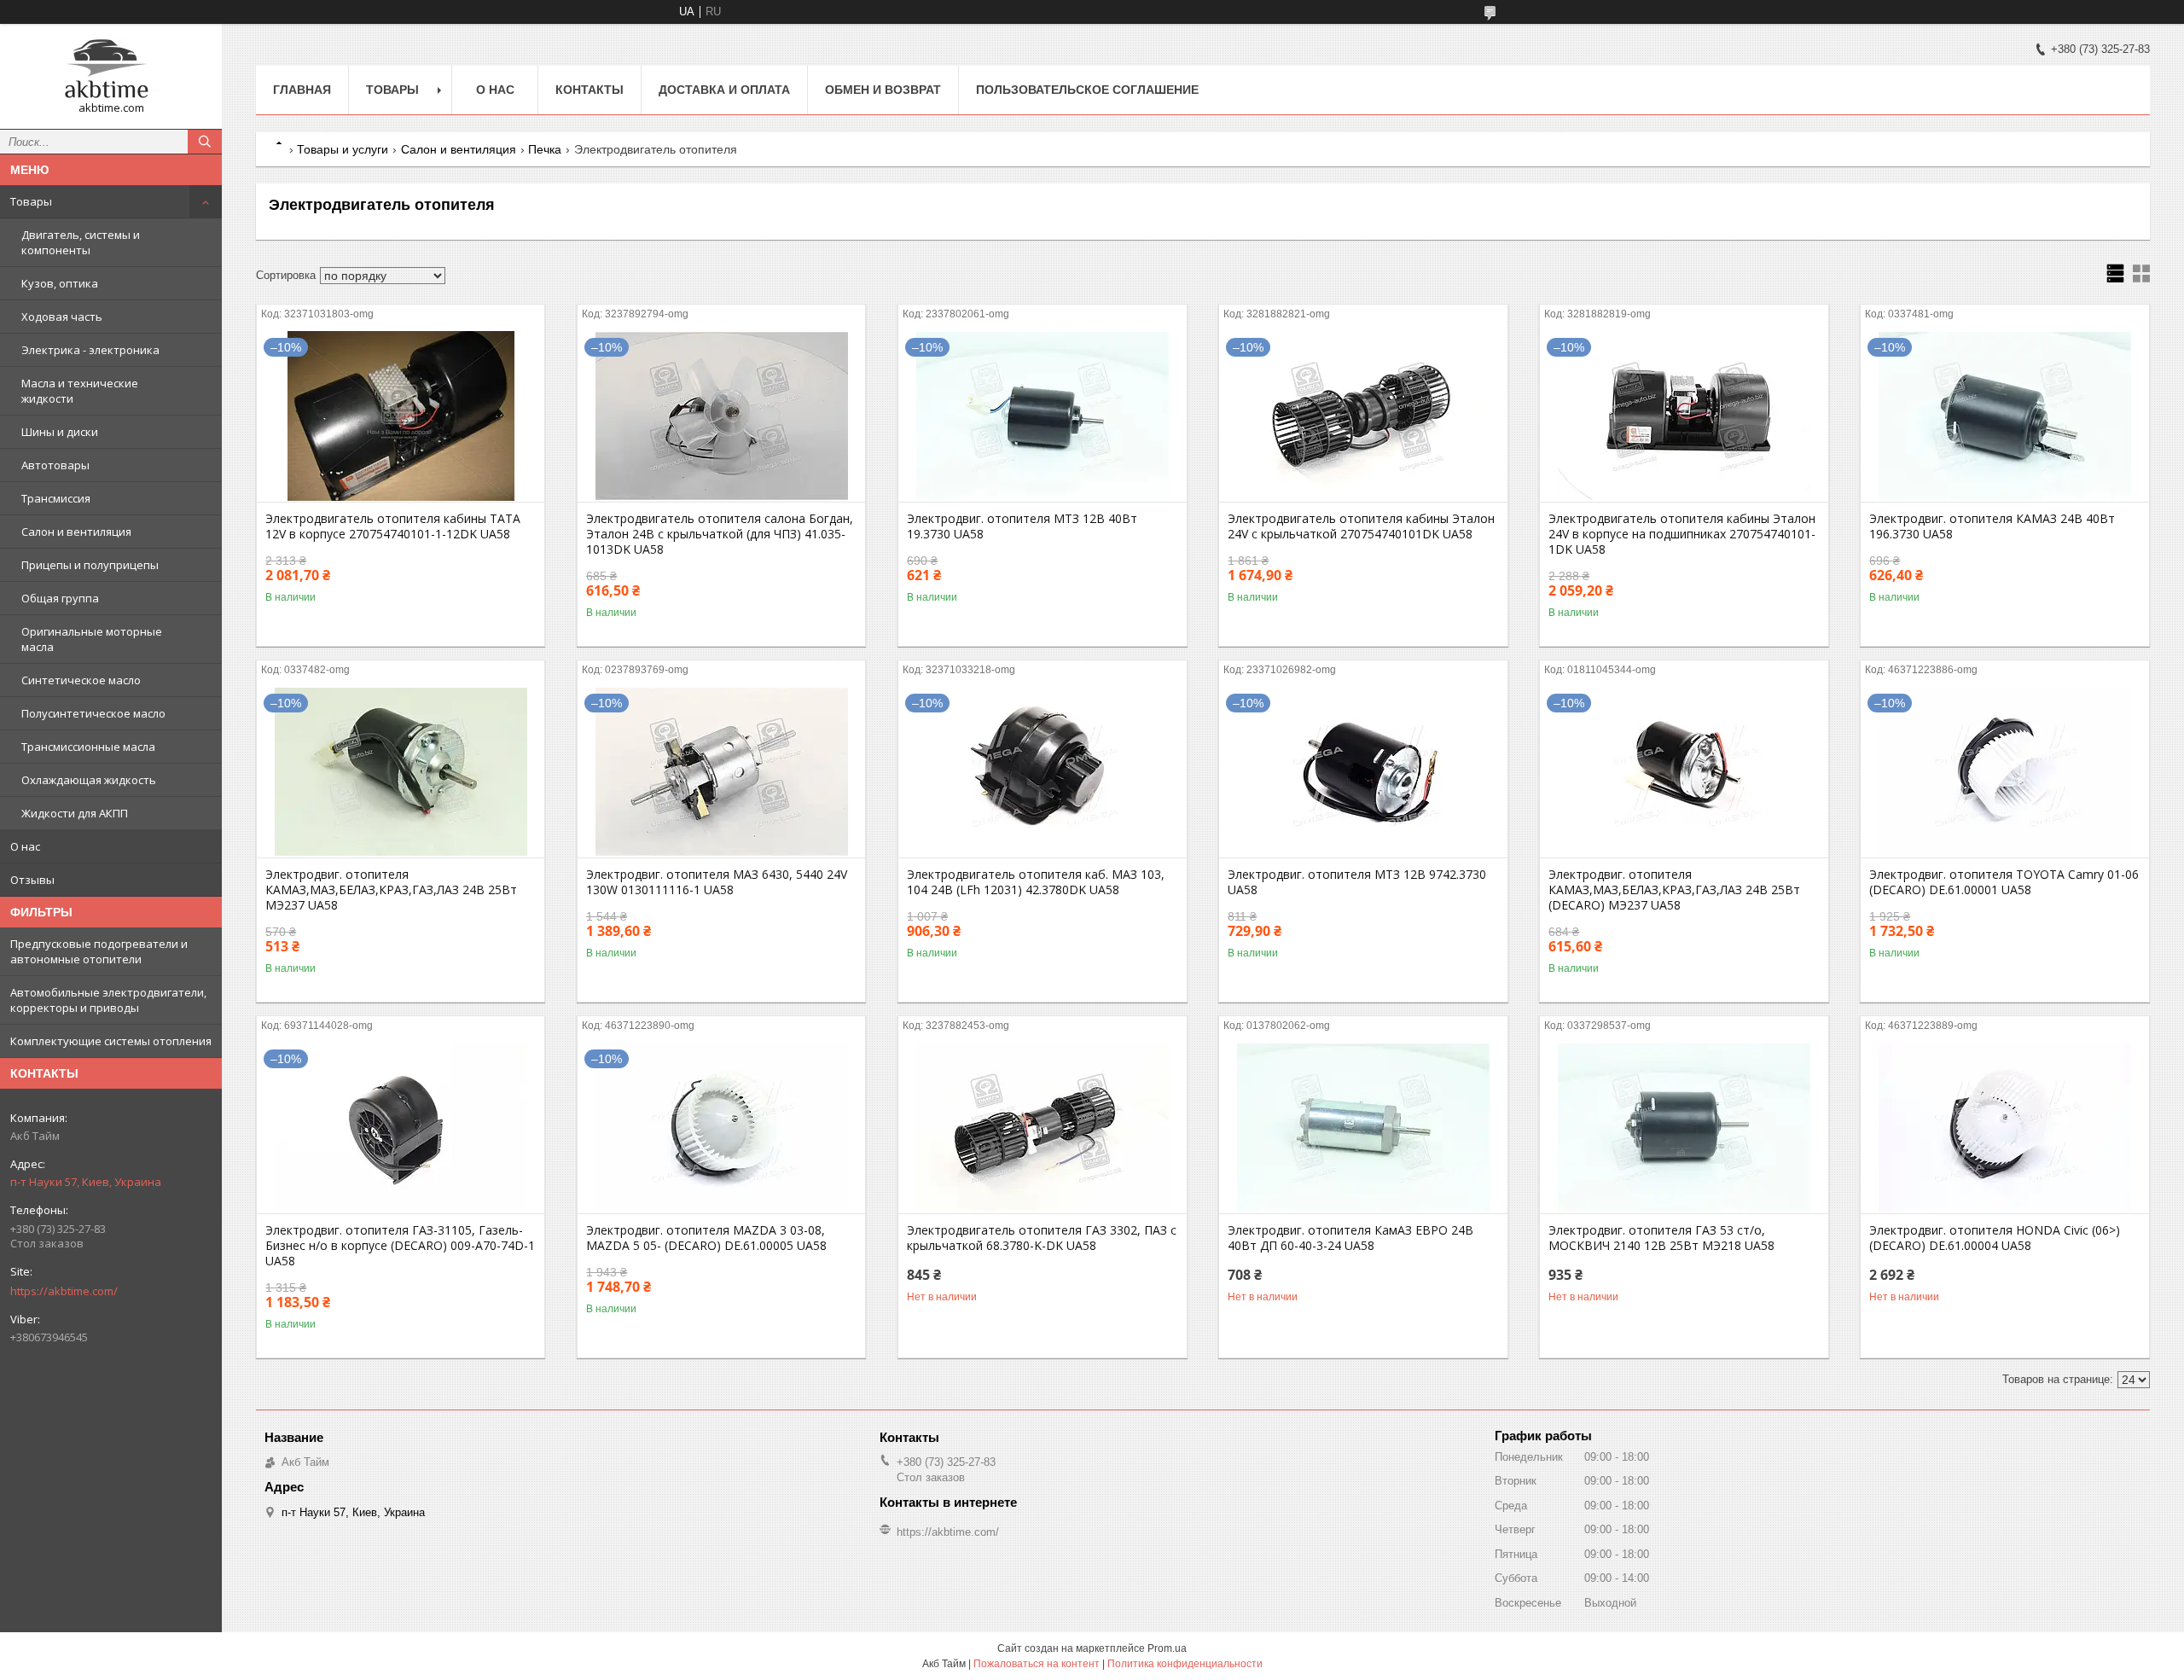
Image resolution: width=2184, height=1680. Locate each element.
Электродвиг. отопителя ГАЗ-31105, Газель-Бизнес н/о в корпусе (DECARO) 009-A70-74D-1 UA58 (400, 1246)
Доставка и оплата (724, 90)
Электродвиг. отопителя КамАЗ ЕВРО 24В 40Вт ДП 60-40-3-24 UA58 (1350, 1238)
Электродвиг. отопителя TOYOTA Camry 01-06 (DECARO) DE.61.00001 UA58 (2004, 882)
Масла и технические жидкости (80, 391)
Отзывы (32, 880)
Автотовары (55, 465)
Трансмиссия (56, 498)
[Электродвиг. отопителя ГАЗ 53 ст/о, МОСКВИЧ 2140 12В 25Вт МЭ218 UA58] (1684, 1128)
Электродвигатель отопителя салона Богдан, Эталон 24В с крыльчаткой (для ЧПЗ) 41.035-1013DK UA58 (720, 534)
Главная (302, 90)
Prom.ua (1167, 1648)
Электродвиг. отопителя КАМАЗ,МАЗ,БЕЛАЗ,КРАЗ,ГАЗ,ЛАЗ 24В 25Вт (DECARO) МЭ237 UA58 (1674, 890)
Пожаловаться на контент (1037, 1664)
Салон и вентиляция (76, 532)
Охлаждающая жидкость (89, 780)
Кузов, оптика (60, 283)
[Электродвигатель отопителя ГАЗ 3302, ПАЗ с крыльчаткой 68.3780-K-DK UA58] (1042, 1128)
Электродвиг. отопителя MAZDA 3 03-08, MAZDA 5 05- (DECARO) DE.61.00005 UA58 (706, 1238)
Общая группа (60, 598)
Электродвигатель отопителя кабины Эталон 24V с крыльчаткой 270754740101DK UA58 (1361, 526)
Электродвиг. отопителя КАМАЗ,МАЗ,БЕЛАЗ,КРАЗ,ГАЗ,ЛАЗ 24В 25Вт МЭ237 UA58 (391, 890)
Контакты (590, 90)
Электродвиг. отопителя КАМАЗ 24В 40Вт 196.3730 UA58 (1992, 526)
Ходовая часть (62, 317)
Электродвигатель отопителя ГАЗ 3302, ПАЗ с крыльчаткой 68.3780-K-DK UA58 (1042, 1238)
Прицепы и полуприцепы (90, 565)
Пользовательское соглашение (1087, 90)
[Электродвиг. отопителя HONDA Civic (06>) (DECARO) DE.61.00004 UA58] (2004, 1128)
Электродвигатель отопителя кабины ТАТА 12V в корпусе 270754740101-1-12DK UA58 (393, 526)
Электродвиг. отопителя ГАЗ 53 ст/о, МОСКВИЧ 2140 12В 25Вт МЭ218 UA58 (1661, 1238)
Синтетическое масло (81, 680)
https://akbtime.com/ (64, 1291)
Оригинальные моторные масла (92, 639)
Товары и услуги (343, 149)
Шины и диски (60, 432)
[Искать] (205, 142)
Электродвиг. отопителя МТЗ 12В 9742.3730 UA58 (1357, 882)
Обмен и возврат (883, 90)
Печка (545, 149)
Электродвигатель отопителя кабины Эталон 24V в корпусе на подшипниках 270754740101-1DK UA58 (1682, 534)
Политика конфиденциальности (1185, 1664)
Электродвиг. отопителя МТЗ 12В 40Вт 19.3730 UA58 (1022, 526)
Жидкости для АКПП (75, 813)
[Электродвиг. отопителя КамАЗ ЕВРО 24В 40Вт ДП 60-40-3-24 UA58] (1363, 1128)
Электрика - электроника (90, 350)
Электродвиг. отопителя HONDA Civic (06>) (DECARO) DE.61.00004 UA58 (1995, 1238)
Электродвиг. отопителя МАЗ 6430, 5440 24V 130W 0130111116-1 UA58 (717, 882)
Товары (31, 201)
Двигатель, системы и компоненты (81, 242)
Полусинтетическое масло (93, 713)
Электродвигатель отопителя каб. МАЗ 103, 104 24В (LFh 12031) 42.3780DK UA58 (1036, 882)
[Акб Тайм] (111, 69)
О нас (25, 846)
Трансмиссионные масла (88, 747)
